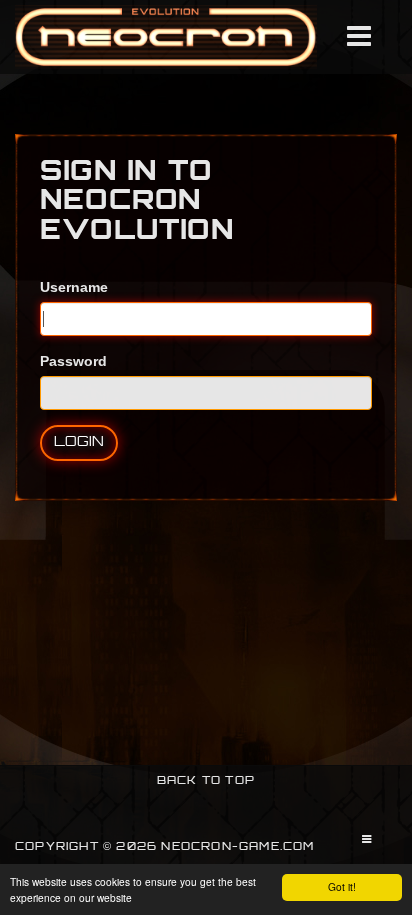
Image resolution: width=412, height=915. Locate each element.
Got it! (342, 886)
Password (73, 361)
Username (74, 287)
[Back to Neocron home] (166, 37)
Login (79, 442)
